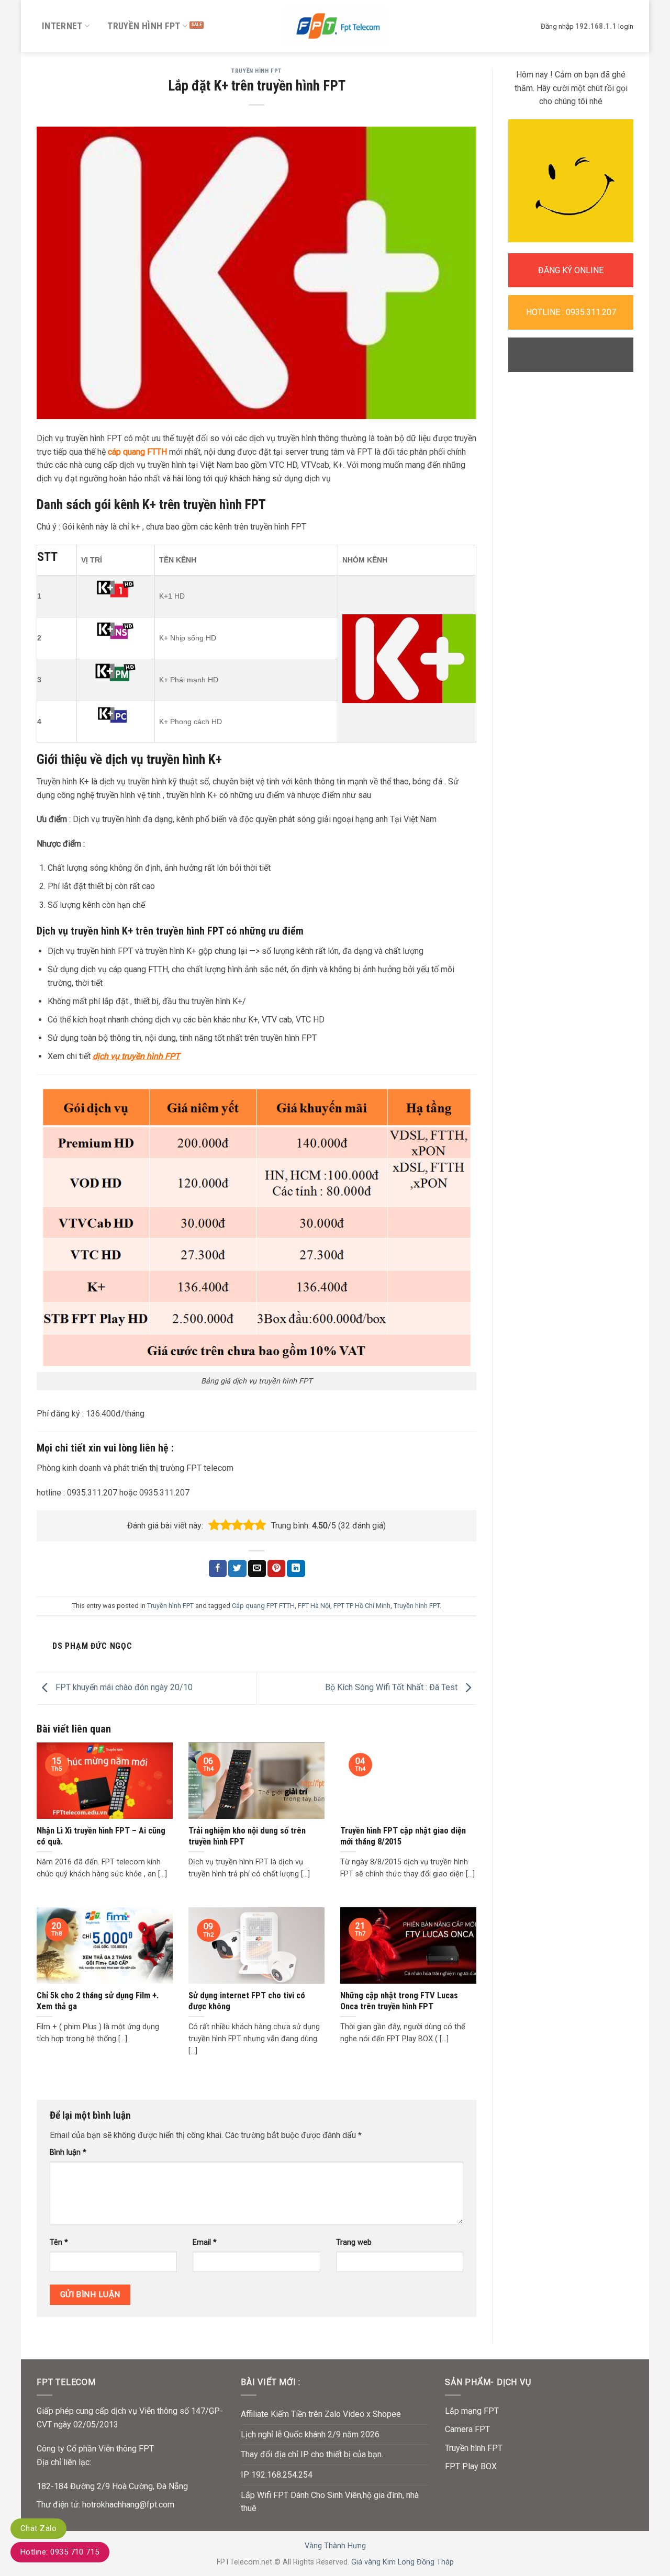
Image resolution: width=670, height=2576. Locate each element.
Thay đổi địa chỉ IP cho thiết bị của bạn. (312, 2454)
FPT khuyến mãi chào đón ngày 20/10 (123, 1688)
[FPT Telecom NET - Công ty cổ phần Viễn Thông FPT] (335, 26)
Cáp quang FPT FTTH (263, 1606)
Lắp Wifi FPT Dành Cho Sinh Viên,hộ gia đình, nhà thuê (330, 2502)
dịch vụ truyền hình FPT (136, 1056)
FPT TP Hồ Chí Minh (362, 1606)
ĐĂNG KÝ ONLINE (571, 270)
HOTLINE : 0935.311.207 (571, 312)
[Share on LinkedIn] (296, 1569)
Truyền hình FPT (144, 26)
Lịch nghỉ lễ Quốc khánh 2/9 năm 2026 (310, 2434)
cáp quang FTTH (136, 452)
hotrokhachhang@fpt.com (128, 2505)
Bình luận (68, 2152)
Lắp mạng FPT (472, 2411)
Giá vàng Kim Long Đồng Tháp (403, 2562)
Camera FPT (467, 2429)
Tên (59, 2242)
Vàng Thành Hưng (335, 2546)
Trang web (354, 2242)
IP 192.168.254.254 (277, 2475)
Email (205, 2242)
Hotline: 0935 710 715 (60, 2552)
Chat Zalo (38, 2528)
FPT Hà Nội (314, 1606)
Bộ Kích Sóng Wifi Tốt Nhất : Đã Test (392, 1688)
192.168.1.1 (596, 26)
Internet (62, 26)
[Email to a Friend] (257, 1569)
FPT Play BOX (471, 2466)
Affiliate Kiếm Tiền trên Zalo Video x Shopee (321, 2414)
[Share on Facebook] (218, 1569)
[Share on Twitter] (237, 1569)
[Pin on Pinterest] (276, 1569)
